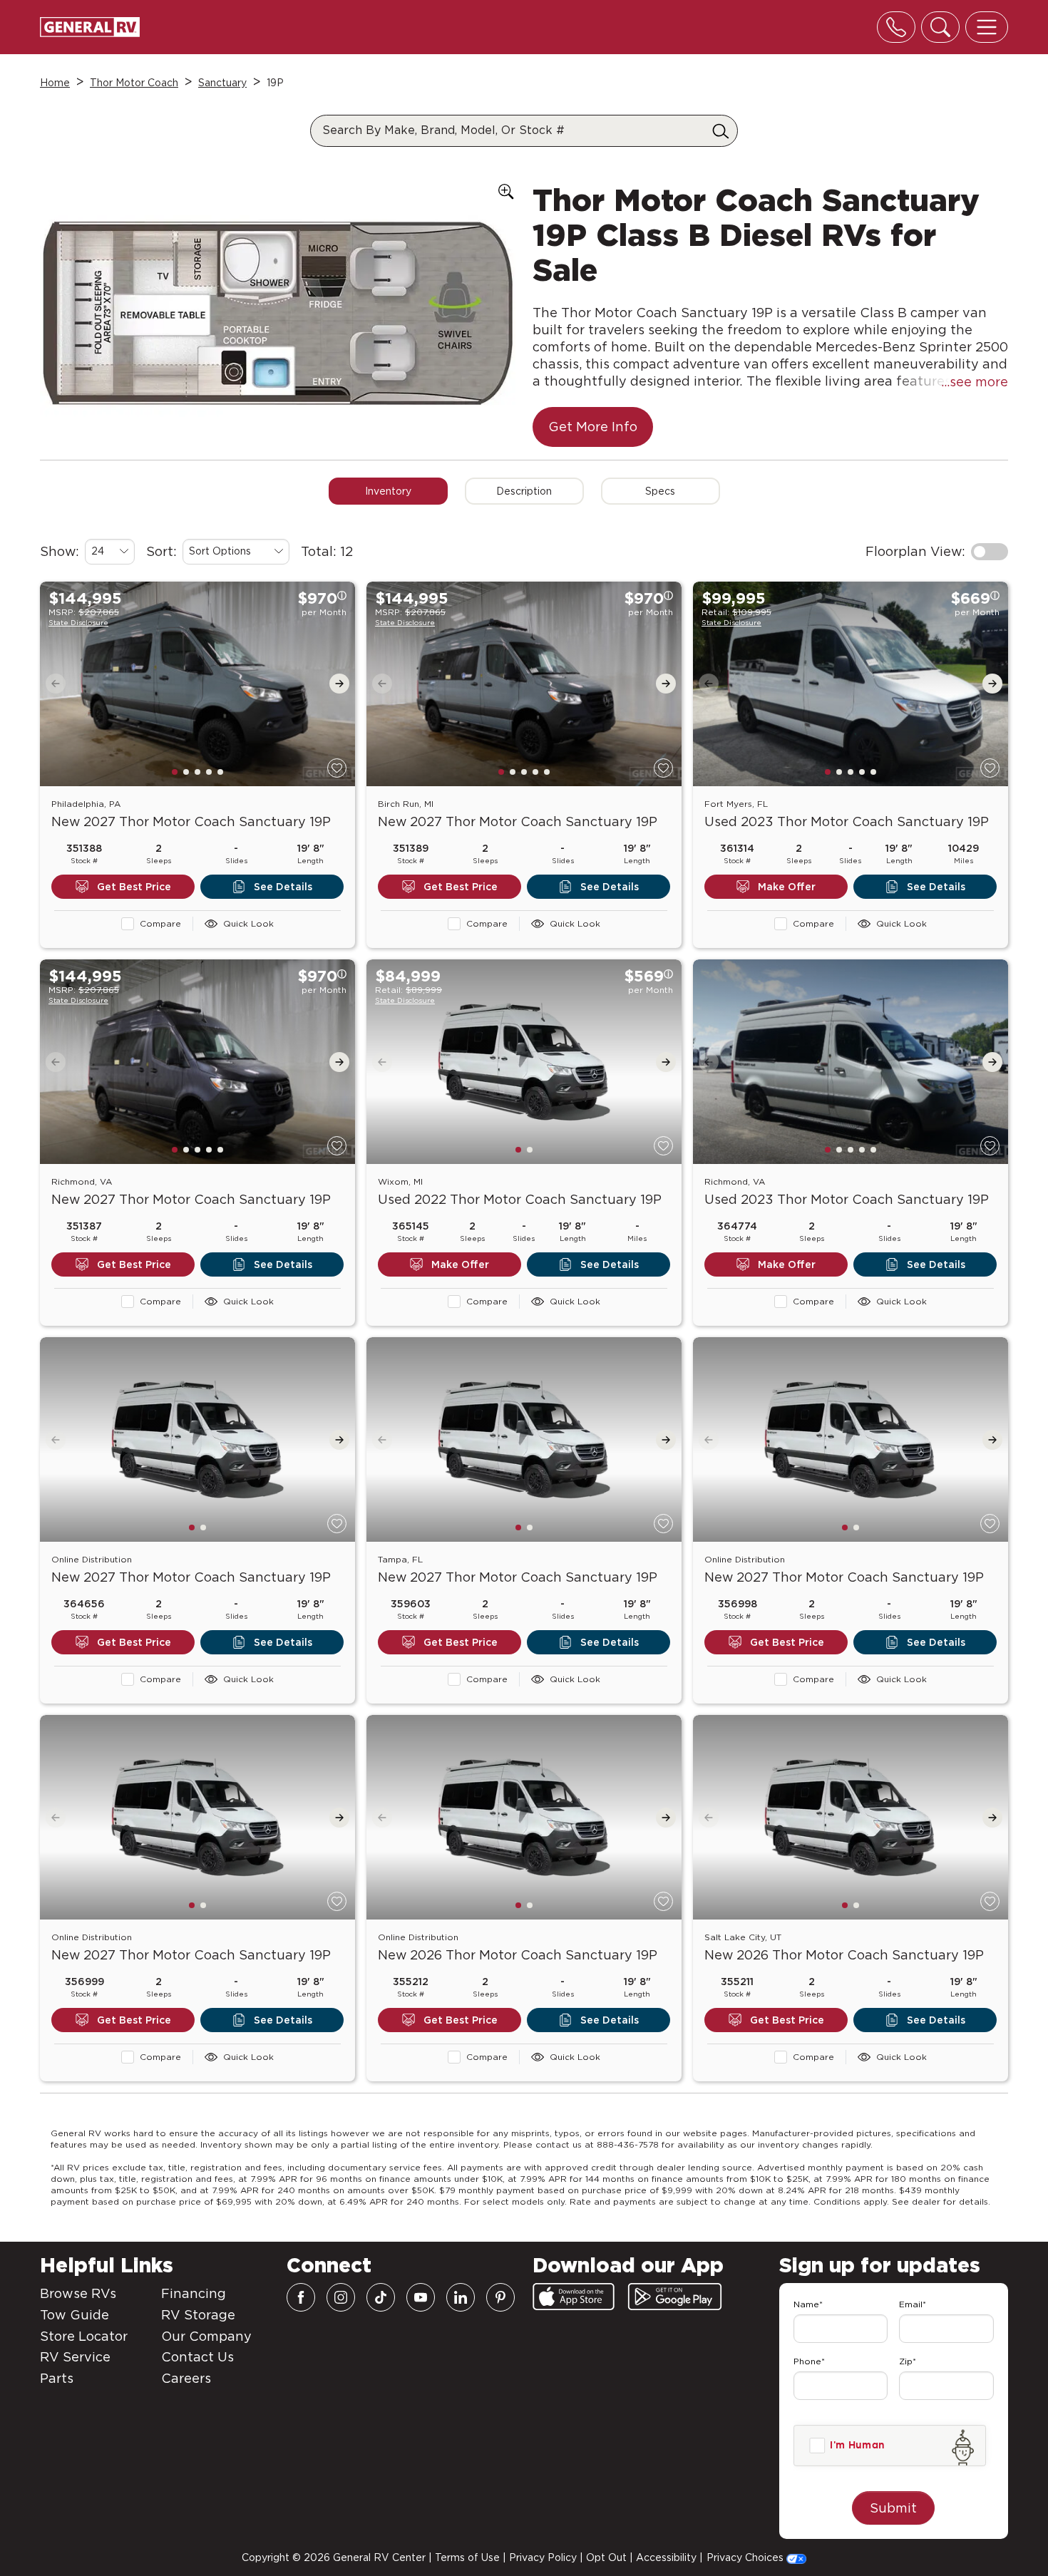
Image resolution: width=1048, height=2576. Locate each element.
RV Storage (198, 2315)
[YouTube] (421, 2297)
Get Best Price (134, 887)
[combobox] (110, 552)
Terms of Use (467, 2557)
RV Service (75, 2357)
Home (55, 83)
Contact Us (197, 2357)
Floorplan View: (915, 551)
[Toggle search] (940, 27)
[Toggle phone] (896, 27)
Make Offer (787, 887)
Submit (893, 2508)
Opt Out (606, 2557)
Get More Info (593, 427)
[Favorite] (337, 768)
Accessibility (666, 2557)
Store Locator (84, 2336)
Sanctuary (222, 83)
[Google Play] (675, 2297)
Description (524, 491)
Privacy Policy (543, 2557)
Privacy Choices (746, 2557)
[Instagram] (341, 2297)
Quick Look (248, 923)
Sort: (161, 551)
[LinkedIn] (461, 2297)
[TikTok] (381, 2297)
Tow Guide (75, 2315)
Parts (57, 2378)
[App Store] (574, 2297)
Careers (186, 2378)
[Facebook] (301, 2297)
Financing (194, 2293)
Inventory (388, 491)
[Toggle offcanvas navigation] (987, 27)
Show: (60, 551)
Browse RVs (78, 2293)
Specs (660, 491)
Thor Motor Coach (134, 83)
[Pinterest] (500, 2297)
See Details (283, 887)
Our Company (206, 2336)
